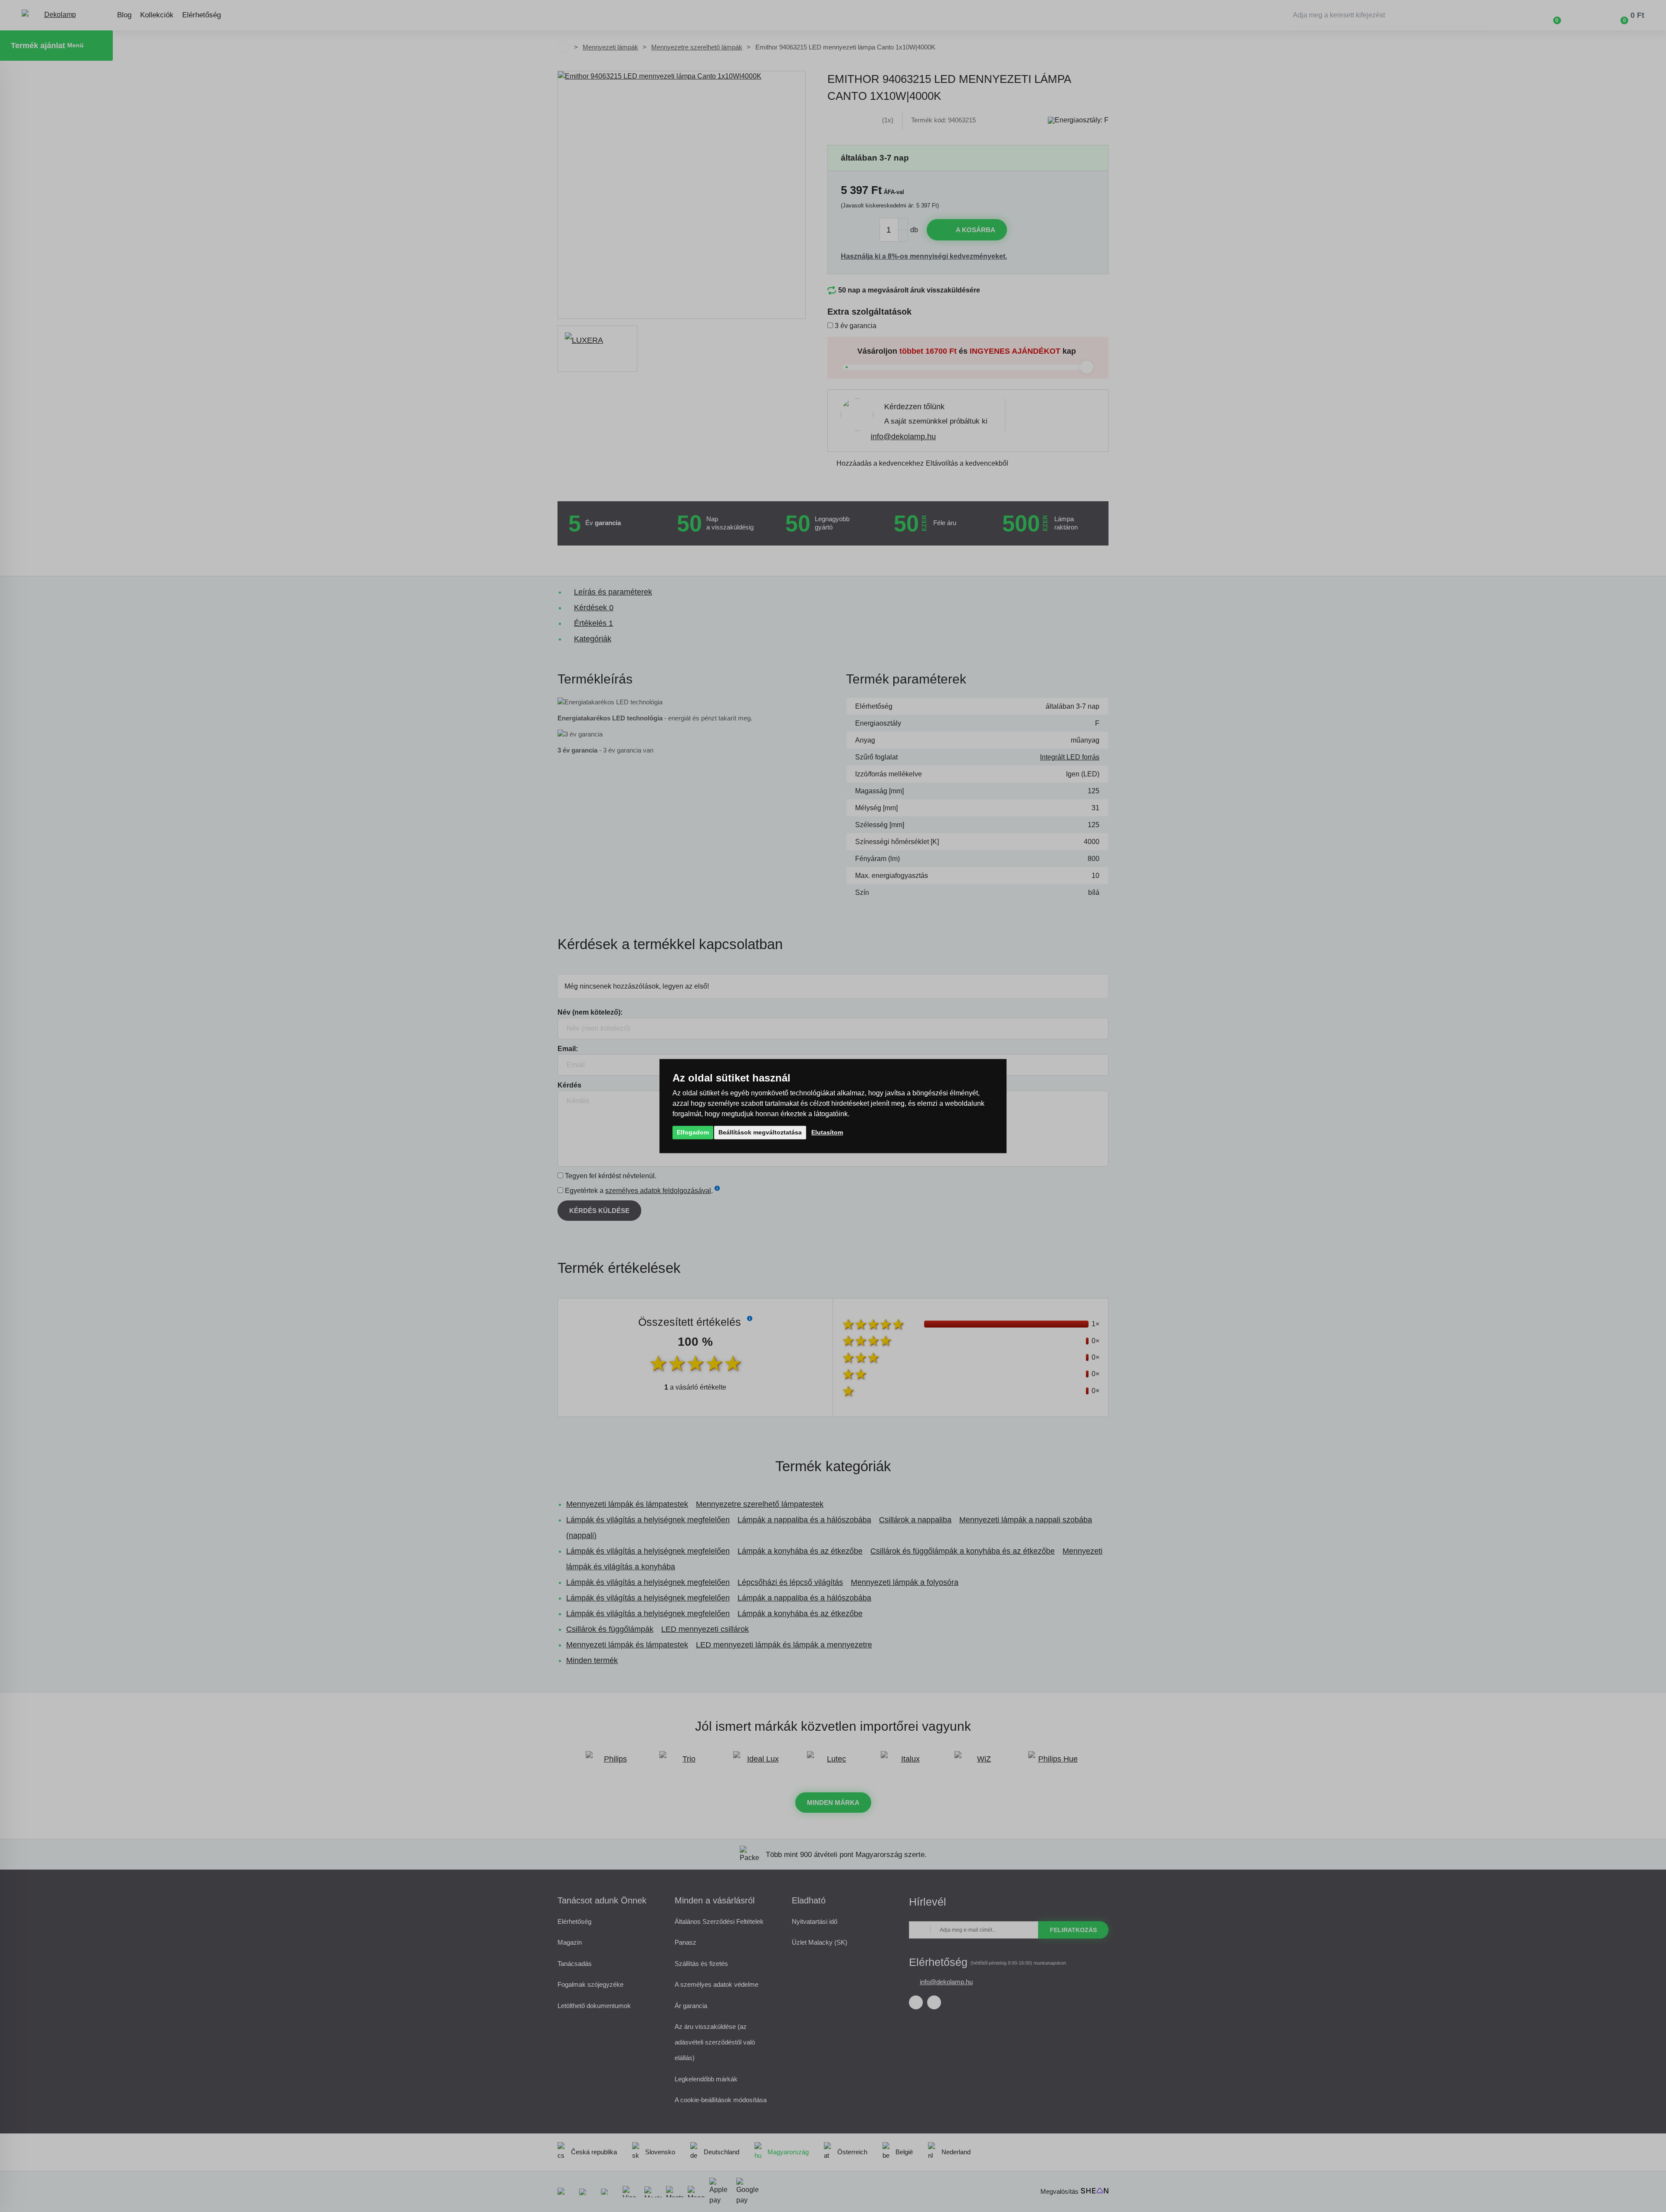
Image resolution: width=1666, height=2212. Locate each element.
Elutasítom (827, 1132)
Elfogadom (693, 1132)
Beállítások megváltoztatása (760, 1132)
